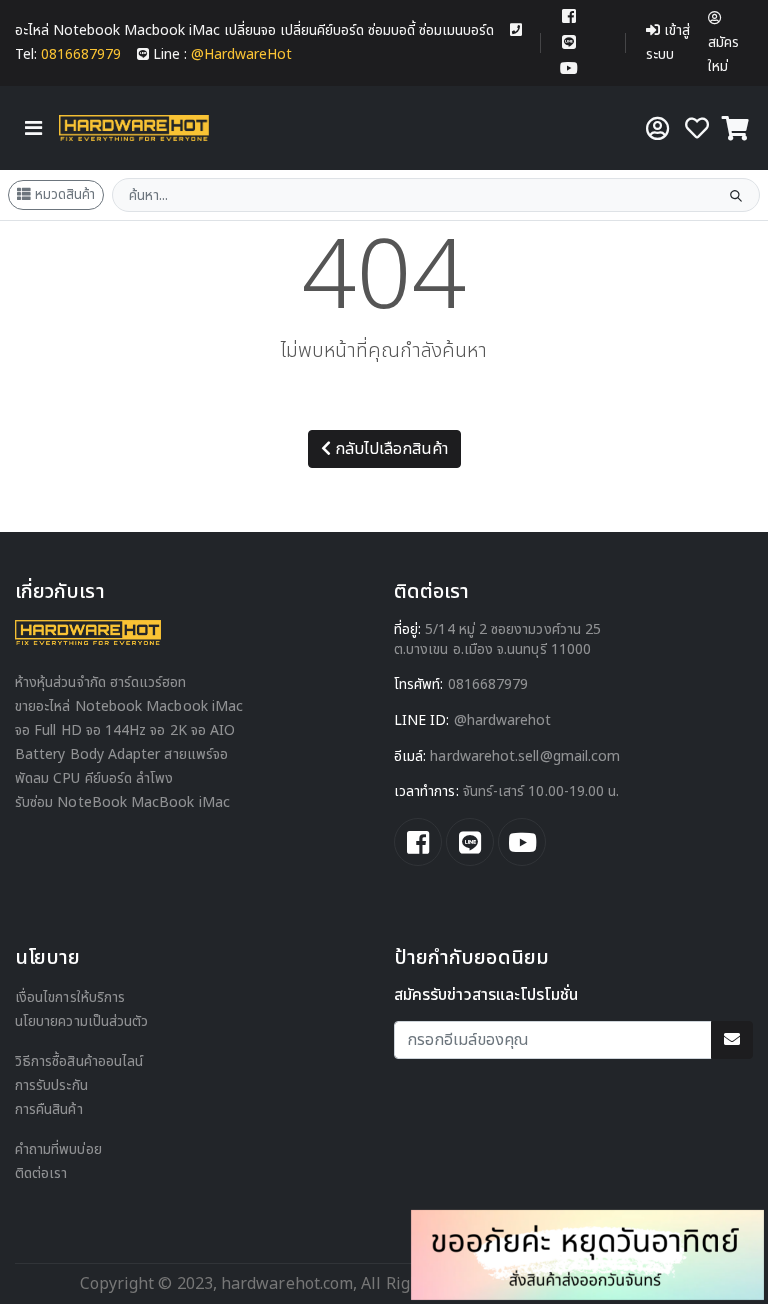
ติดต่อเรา (41, 1173)
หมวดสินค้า (65, 195)
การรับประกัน (51, 1085)
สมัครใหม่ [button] (723, 54)
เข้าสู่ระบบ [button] (668, 42)
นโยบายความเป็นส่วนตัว (81, 1021)
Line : (222, 54)
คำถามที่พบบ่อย (58, 1149)
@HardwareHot (503, 720)
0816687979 (488, 684)
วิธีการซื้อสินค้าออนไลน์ (79, 1061)
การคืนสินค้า (49, 1109)
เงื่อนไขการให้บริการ (70, 997)
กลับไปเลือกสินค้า (391, 449)
